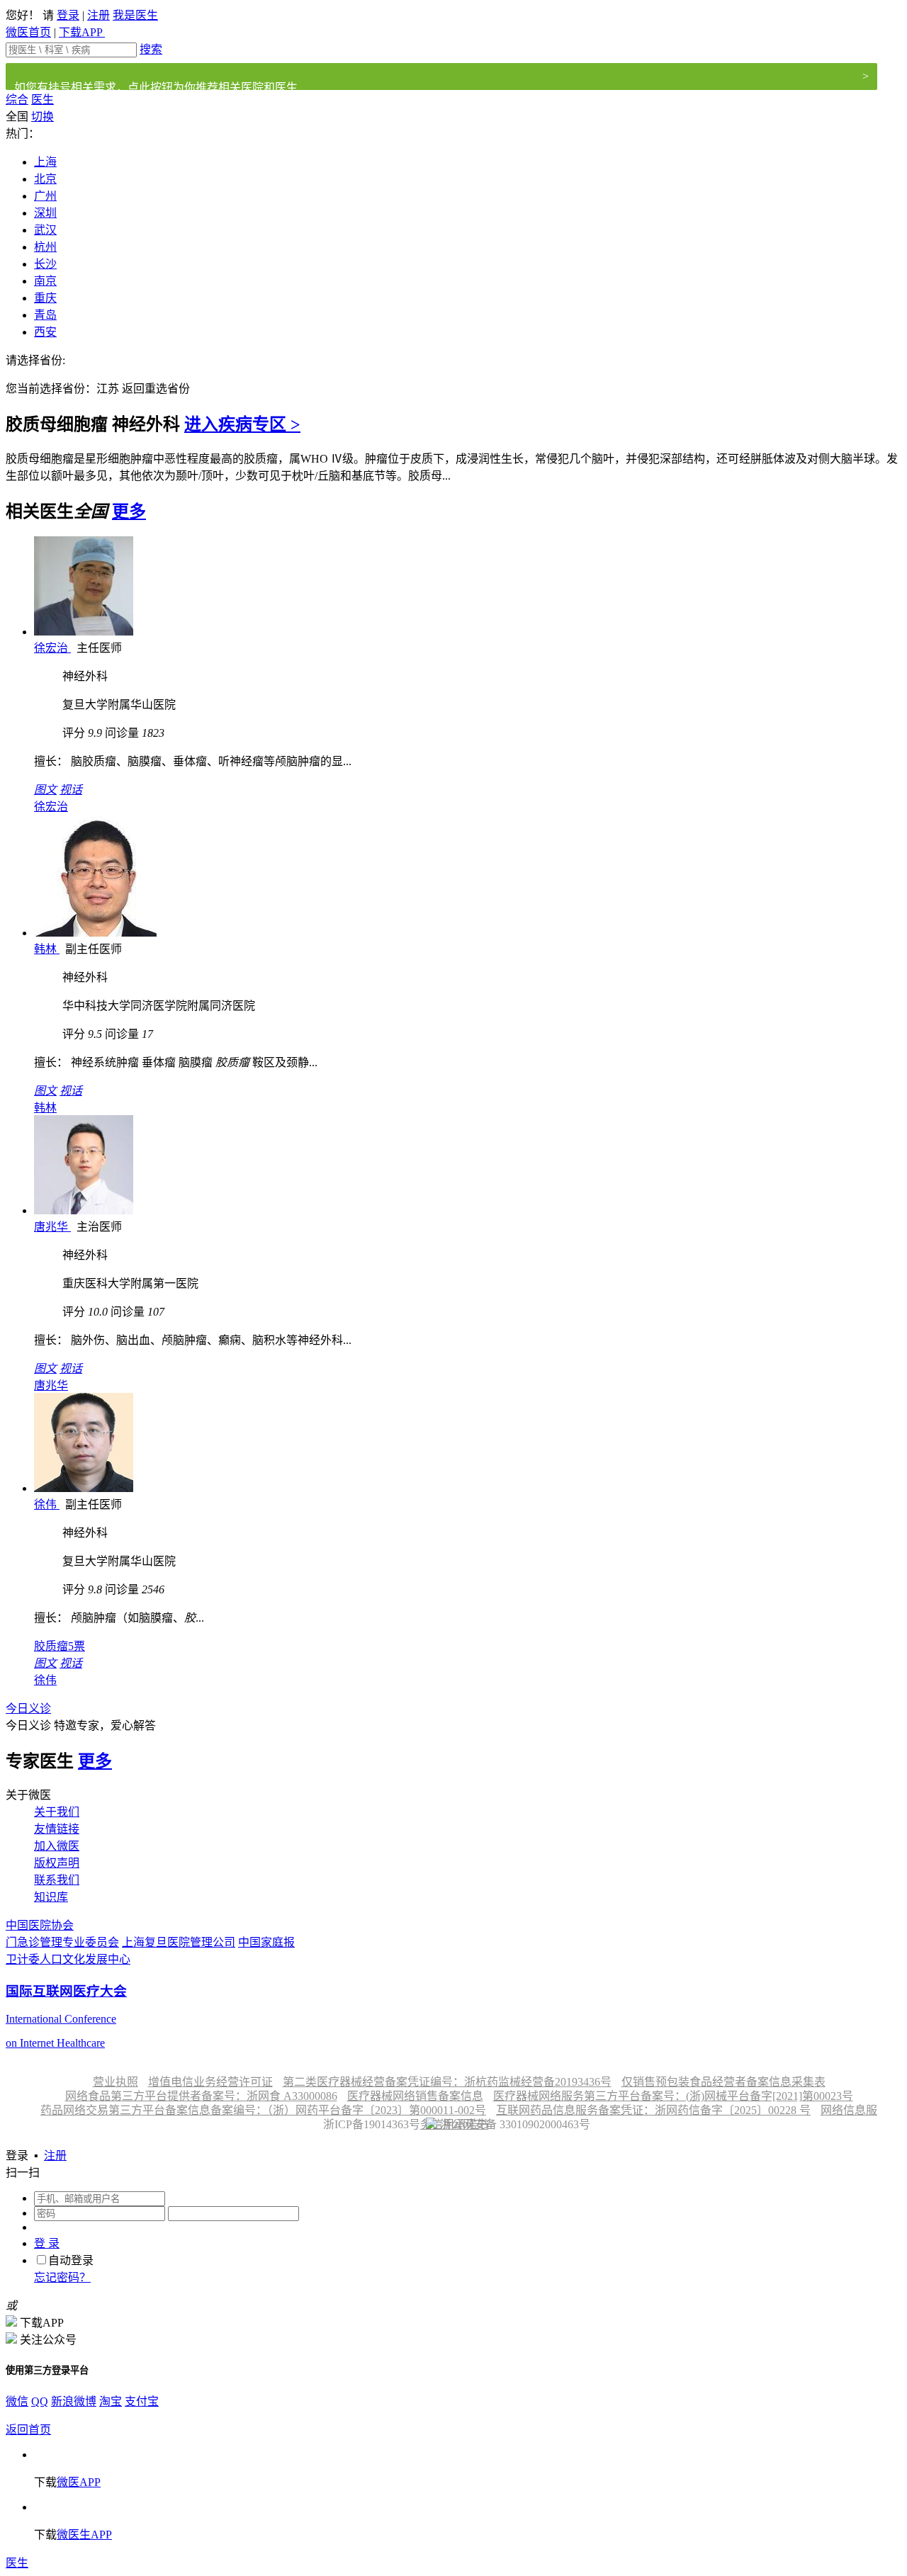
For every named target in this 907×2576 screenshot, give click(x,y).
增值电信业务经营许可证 (210, 2082)
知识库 (51, 1897)
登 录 (47, 2243)
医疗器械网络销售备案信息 (415, 2096)
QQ (40, 2401)
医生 (43, 100)
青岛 (45, 315)
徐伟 (47, 1504)
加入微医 (57, 1846)
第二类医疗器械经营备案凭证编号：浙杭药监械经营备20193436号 (447, 2082)
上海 (45, 162)
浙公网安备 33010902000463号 (514, 2124)
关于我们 (57, 1812)
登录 (68, 15)
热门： (23, 134)
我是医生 (135, 15)
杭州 (45, 247)
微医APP (79, 2482)
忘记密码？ (62, 2277)
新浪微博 (74, 2401)
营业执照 (116, 2082)
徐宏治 (52, 648)
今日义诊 (28, 1708)
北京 (45, 179)
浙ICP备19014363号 (370, 2124)
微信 (17, 2401)
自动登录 (71, 2260)
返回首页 (28, 2430)
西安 (45, 332)
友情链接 (57, 1829)
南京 (45, 281)
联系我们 (57, 1880)
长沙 (45, 264)
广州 (45, 196)
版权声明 (57, 1863)
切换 (43, 117)
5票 (60, 1646)
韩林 (47, 949)
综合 (17, 100)
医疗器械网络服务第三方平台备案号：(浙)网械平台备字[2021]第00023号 (673, 2096)
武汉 (45, 230)
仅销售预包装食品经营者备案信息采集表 (723, 2082)
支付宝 (142, 2401)
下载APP (82, 32)
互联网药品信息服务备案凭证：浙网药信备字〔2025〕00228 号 (653, 2110)
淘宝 (111, 2401)
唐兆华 (52, 1227)
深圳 (45, 213)
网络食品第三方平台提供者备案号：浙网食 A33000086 (201, 2096)
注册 (98, 15)
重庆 (45, 298)
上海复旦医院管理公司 (179, 1942)
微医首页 (28, 32)
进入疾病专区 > (242, 424)
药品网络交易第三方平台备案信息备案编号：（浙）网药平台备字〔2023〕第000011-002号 (263, 2110)
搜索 (151, 49)
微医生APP (84, 2535)
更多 (129, 512)
